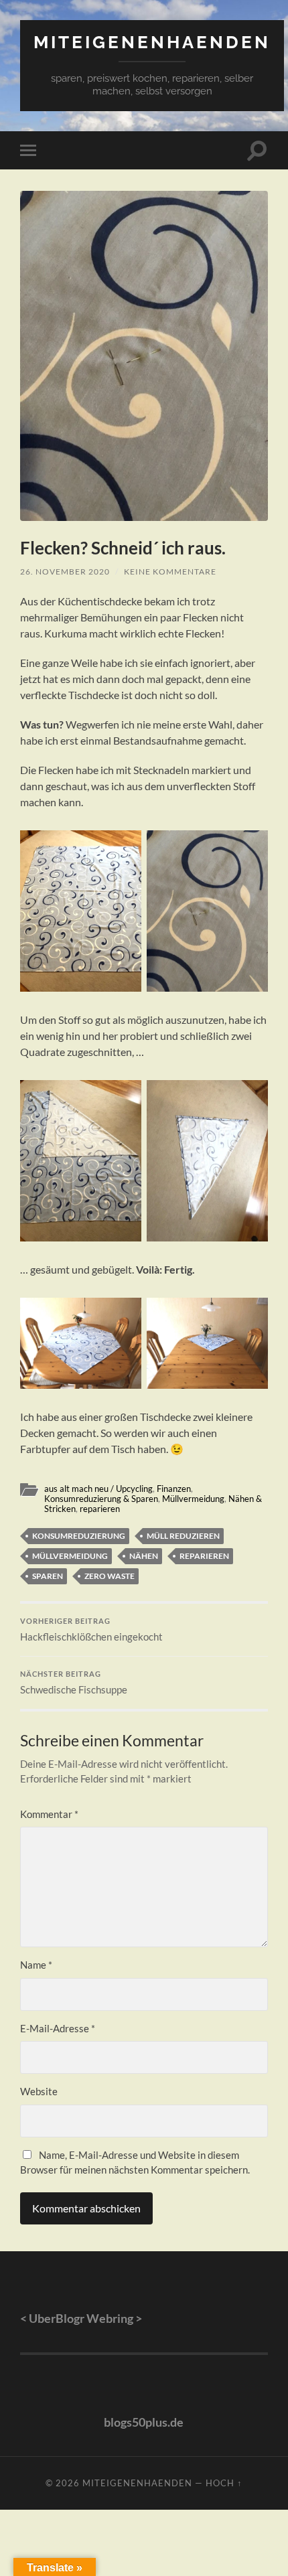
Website (39, 2091)
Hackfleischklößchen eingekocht (91, 1630)
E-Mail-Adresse (58, 2028)
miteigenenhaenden (152, 42)
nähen (144, 1556)
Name (36, 1965)
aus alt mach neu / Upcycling (98, 1489)
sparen (48, 1576)
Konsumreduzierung (79, 1536)
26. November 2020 (65, 572)
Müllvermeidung (193, 1499)
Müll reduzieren (183, 1536)
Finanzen (174, 1489)
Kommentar (49, 1814)
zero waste (110, 1576)
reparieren (100, 1509)
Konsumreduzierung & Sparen (101, 1499)
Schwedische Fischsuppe (74, 1683)
